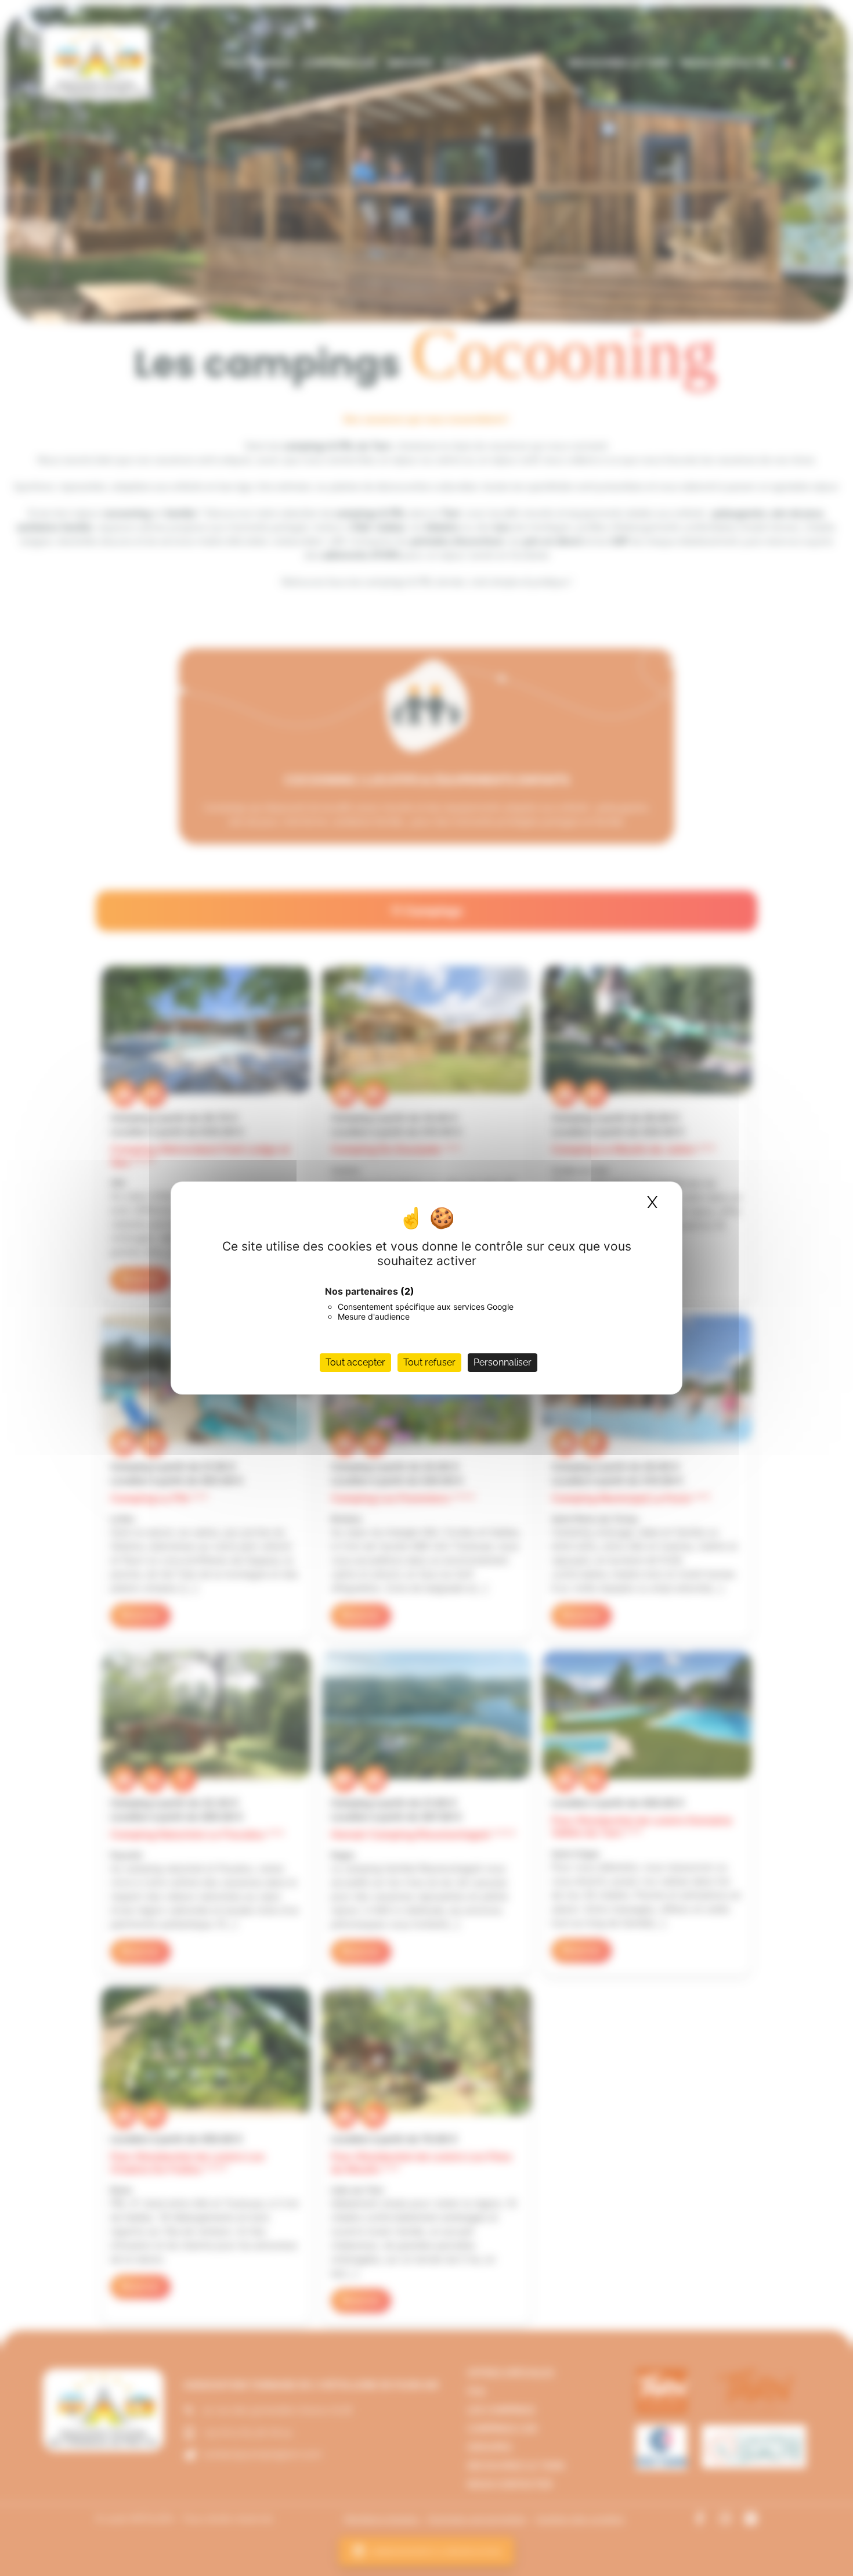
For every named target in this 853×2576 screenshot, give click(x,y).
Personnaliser (503, 1362)
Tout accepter (355, 1362)
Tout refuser (429, 1362)
